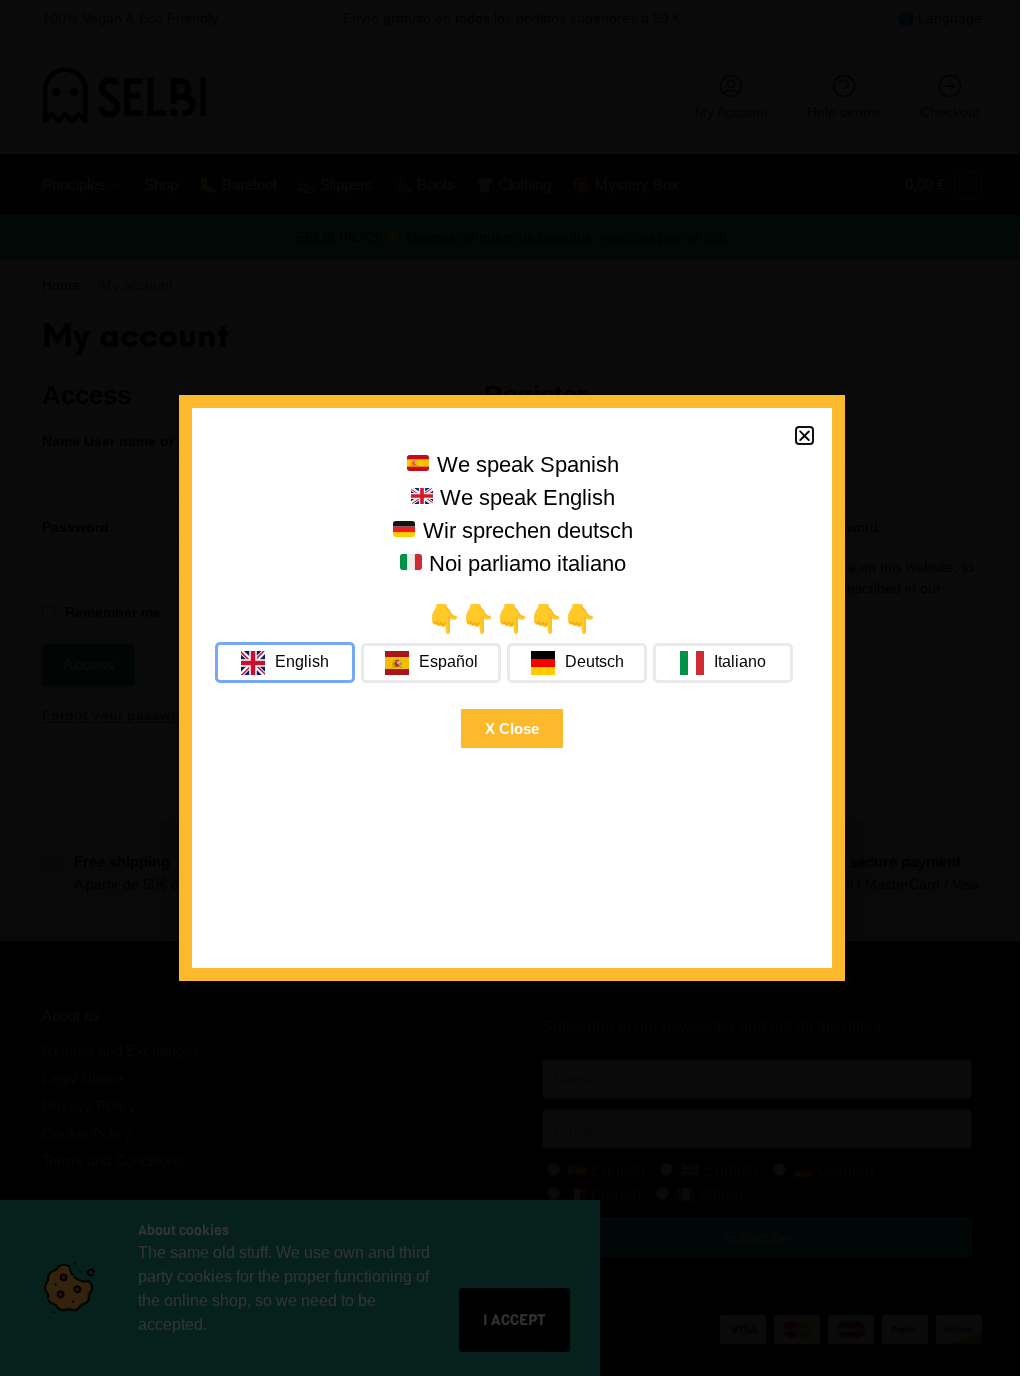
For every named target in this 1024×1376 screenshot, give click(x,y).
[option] (431, 663)
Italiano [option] (740, 661)
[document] (512, 688)
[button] (804, 435)
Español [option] (448, 661)
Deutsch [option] (594, 661)
